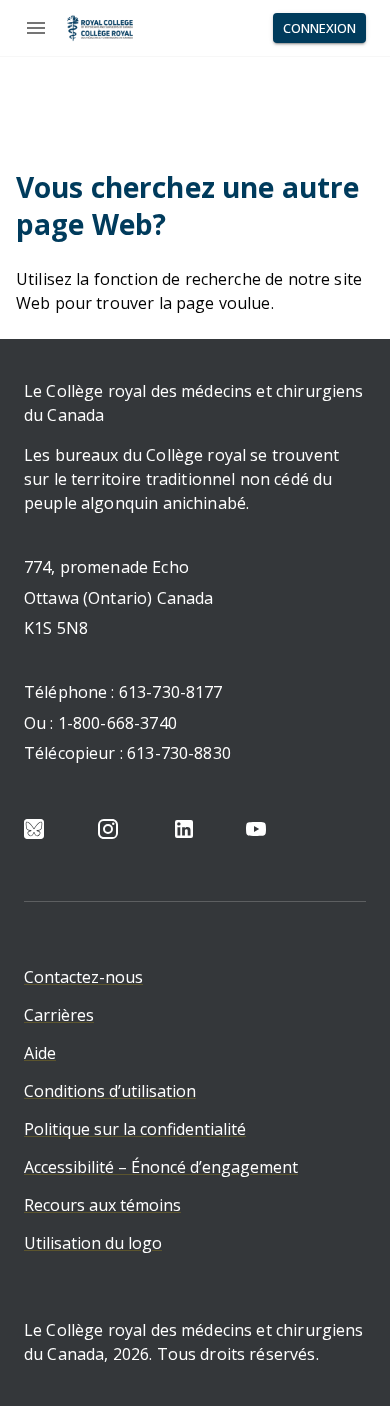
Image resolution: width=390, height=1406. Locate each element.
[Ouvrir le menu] (36, 28)
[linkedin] (184, 829)
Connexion (319, 28)
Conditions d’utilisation (110, 1091)
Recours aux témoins (102, 1205)
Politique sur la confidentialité (135, 1129)
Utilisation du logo (93, 1243)
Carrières (59, 1015)
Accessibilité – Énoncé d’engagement (161, 1167)
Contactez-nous (83, 977)
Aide (40, 1053)
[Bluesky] (34, 829)
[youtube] (256, 829)
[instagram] (108, 829)
